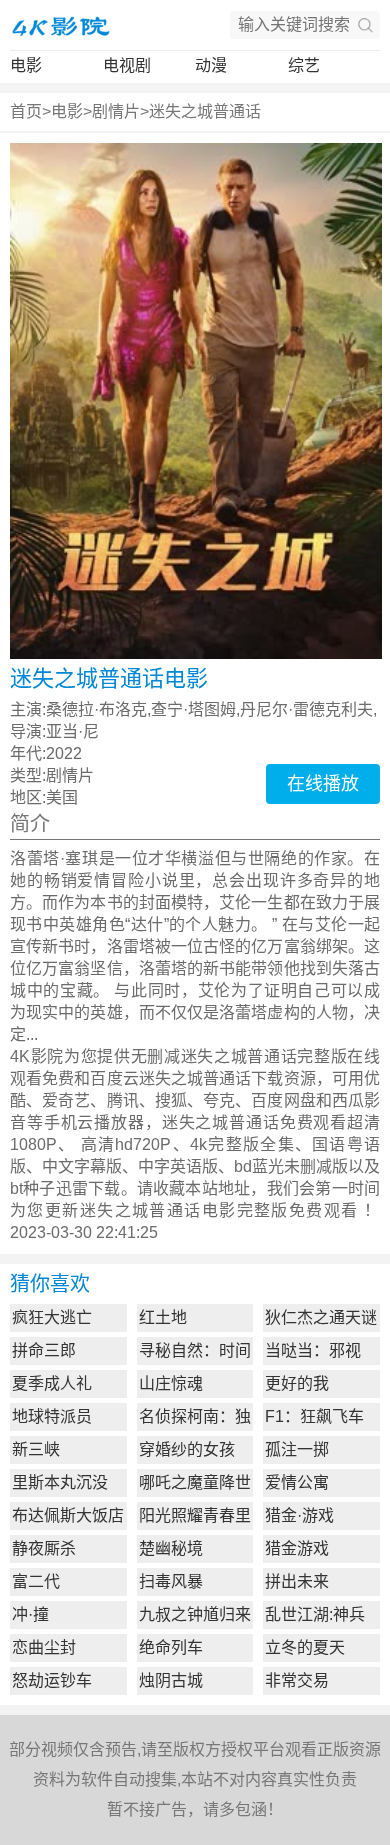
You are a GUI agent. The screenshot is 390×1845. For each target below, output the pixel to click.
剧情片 (116, 111)
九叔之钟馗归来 (195, 1614)
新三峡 (36, 1449)
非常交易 (297, 1680)
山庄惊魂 (171, 1383)
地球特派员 (52, 1416)
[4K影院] (60, 25)
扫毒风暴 (171, 1581)
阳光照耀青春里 (195, 1515)
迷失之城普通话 (205, 111)
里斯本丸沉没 (60, 1482)
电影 (26, 65)
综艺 (304, 65)
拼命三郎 (44, 1350)
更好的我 (297, 1383)
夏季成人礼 (52, 1383)
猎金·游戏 (299, 1515)
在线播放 (323, 784)
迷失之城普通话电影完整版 (184, 1210)
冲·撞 (30, 1614)
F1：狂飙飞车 (314, 1416)
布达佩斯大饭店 (68, 1515)
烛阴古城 (171, 1680)
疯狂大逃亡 (52, 1317)
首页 (26, 111)
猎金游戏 (297, 1548)
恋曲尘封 (44, 1647)
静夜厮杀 (44, 1548)
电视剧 (127, 65)
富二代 (36, 1581)
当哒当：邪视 (313, 1350)
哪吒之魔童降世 (195, 1482)
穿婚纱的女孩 (187, 1449)
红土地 (163, 1317)
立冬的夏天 (305, 1647)
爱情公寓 (297, 1482)
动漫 (211, 65)
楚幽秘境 (171, 1548)
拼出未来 (297, 1581)
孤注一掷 (297, 1449)
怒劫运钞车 (52, 1680)
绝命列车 (171, 1647)
